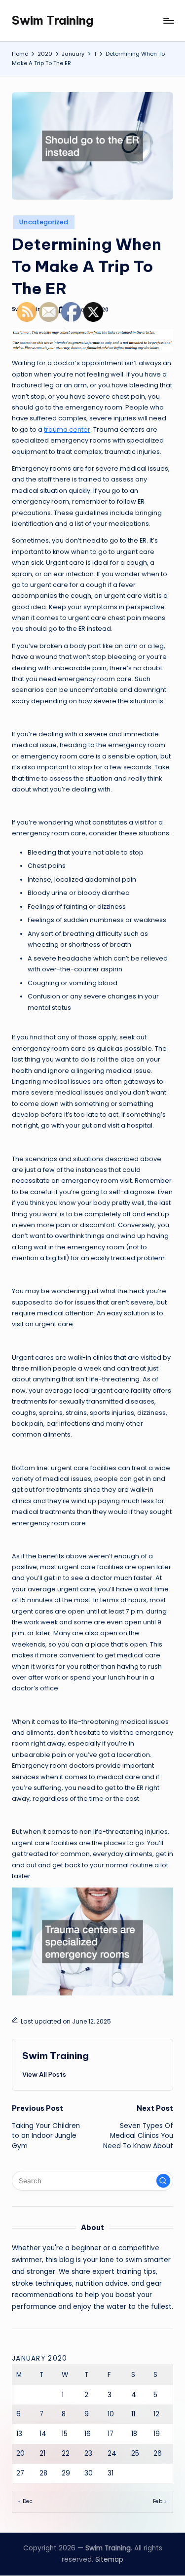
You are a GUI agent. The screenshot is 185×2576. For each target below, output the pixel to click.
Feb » (160, 2501)
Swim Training (53, 20)
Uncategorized (44, 222)
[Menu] (168, 20)
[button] (163, 2181)
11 (133, 2414)
